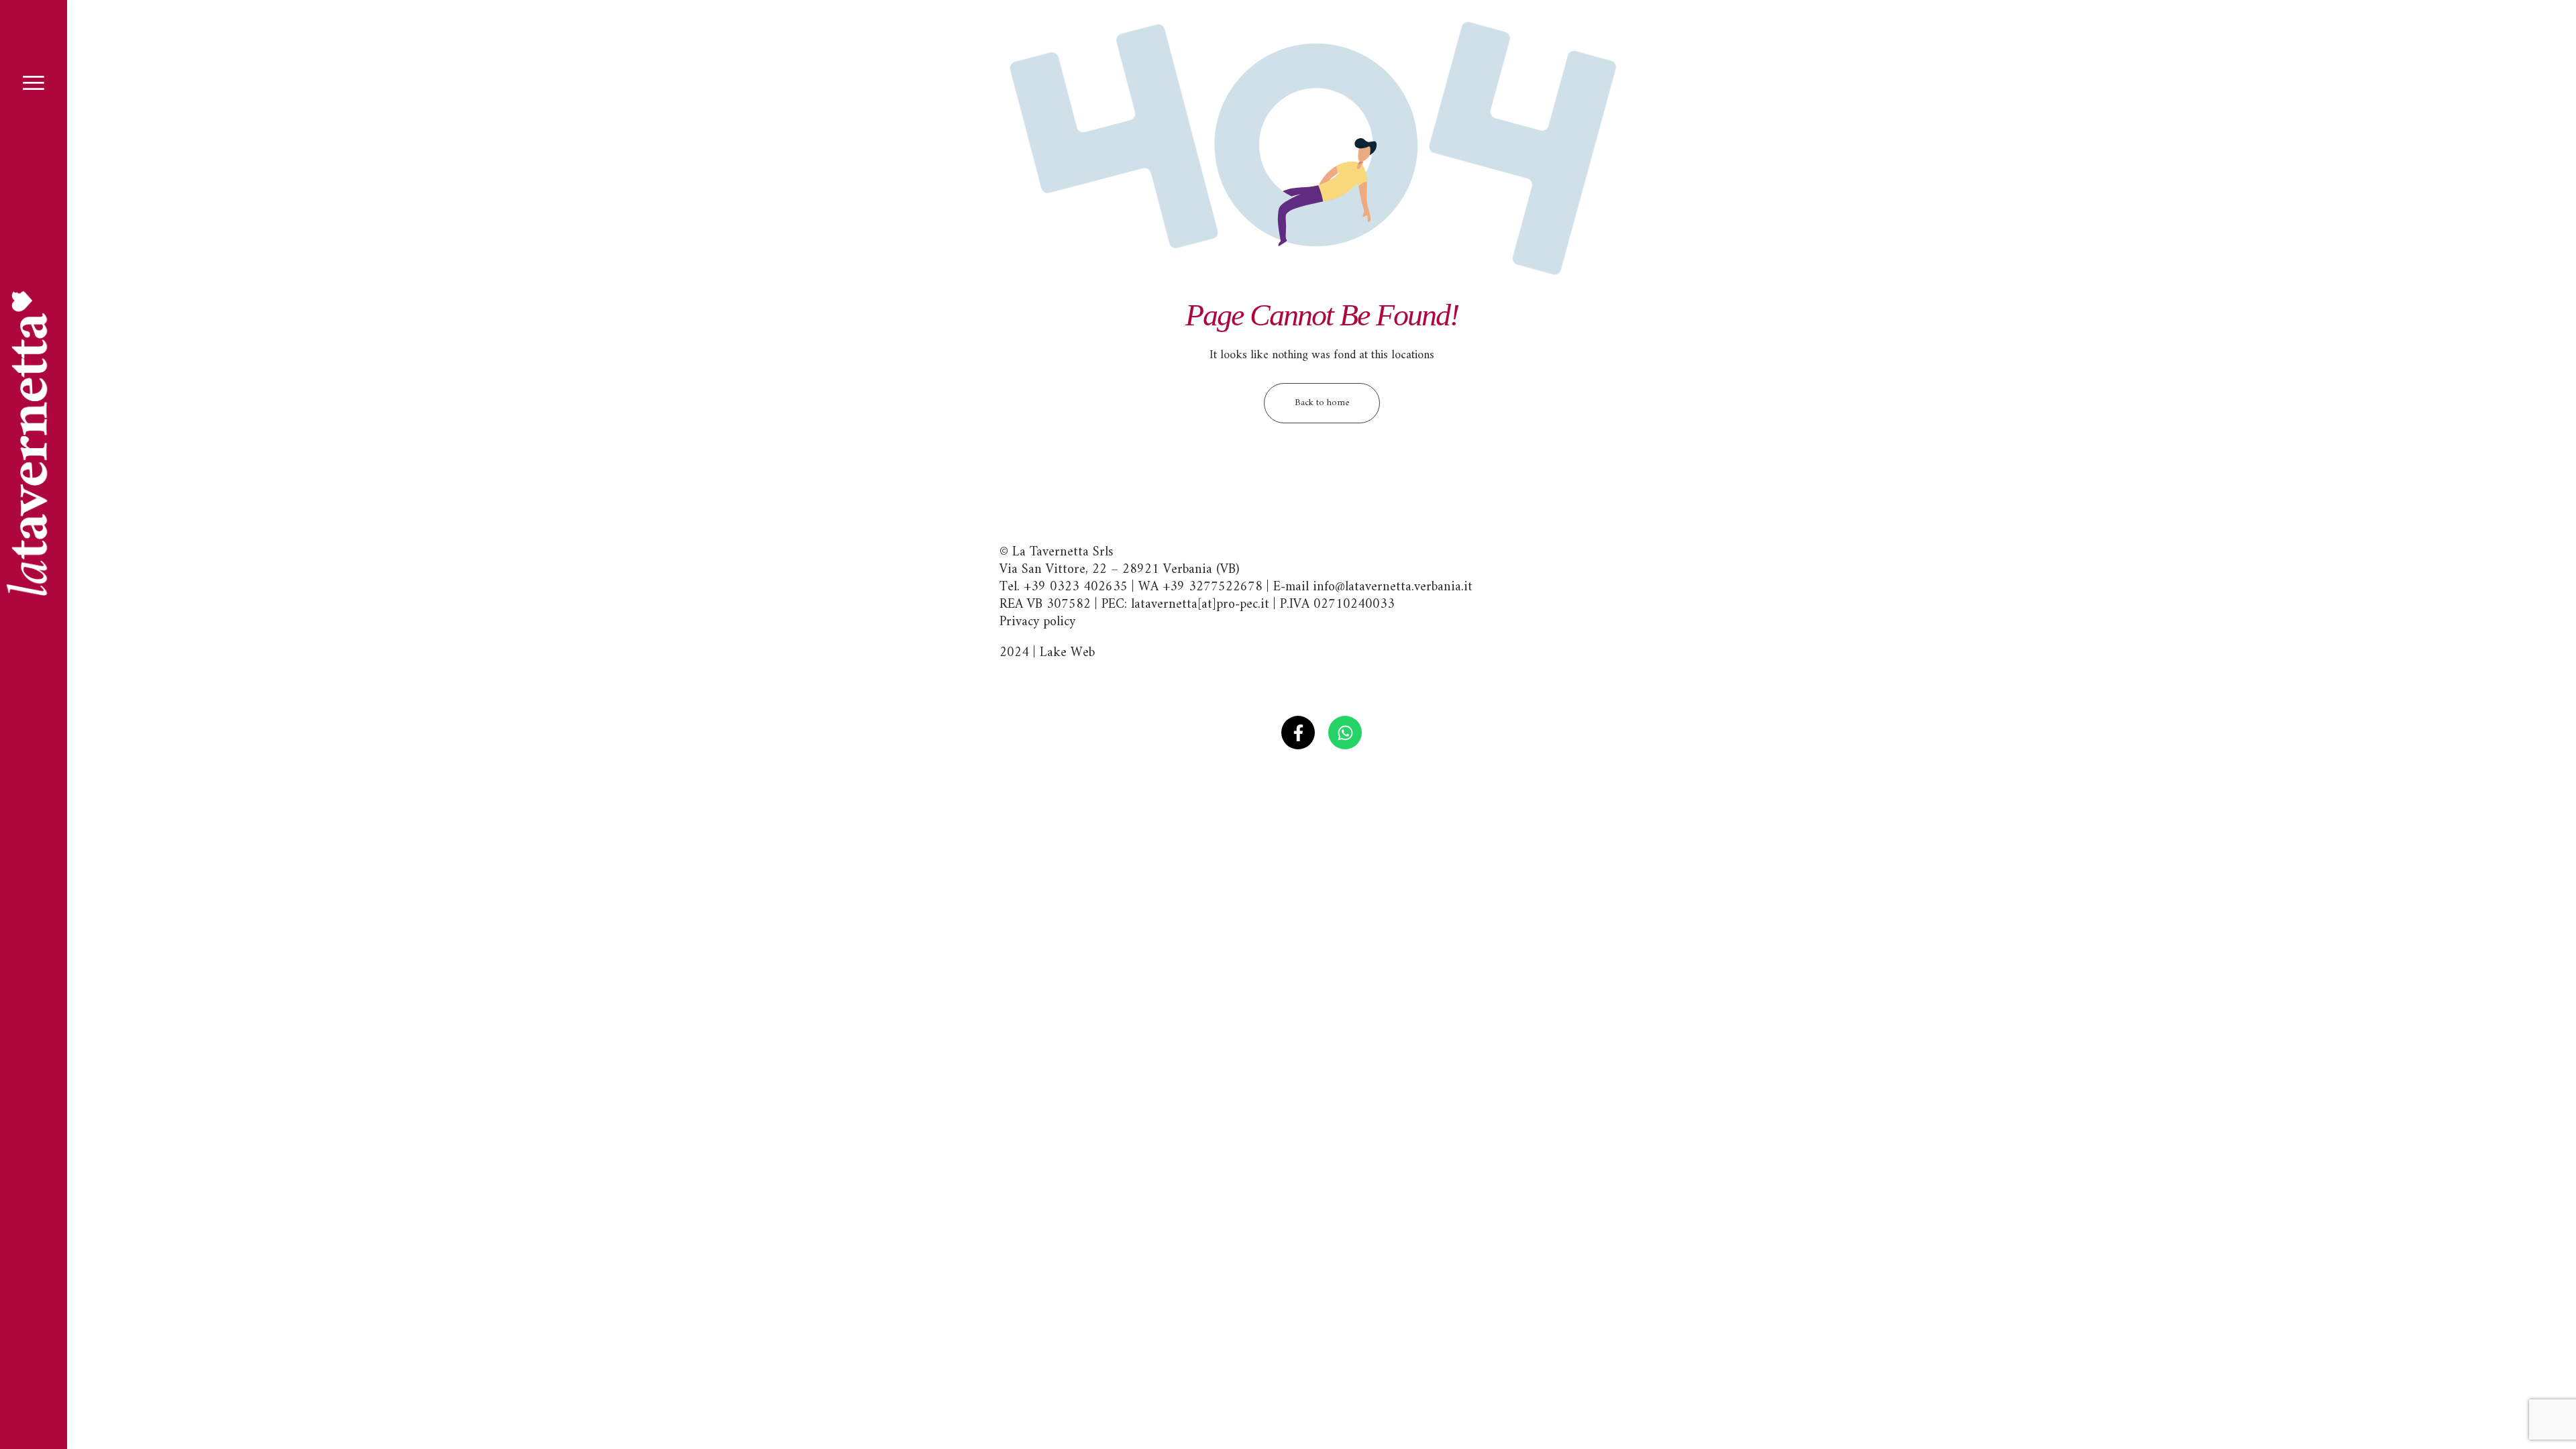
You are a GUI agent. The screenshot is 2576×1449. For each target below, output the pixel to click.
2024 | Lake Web (1047, 653)
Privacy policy (1037, 622)
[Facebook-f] (1298, 733)
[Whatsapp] (1345, 733)
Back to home (1322, 403)
